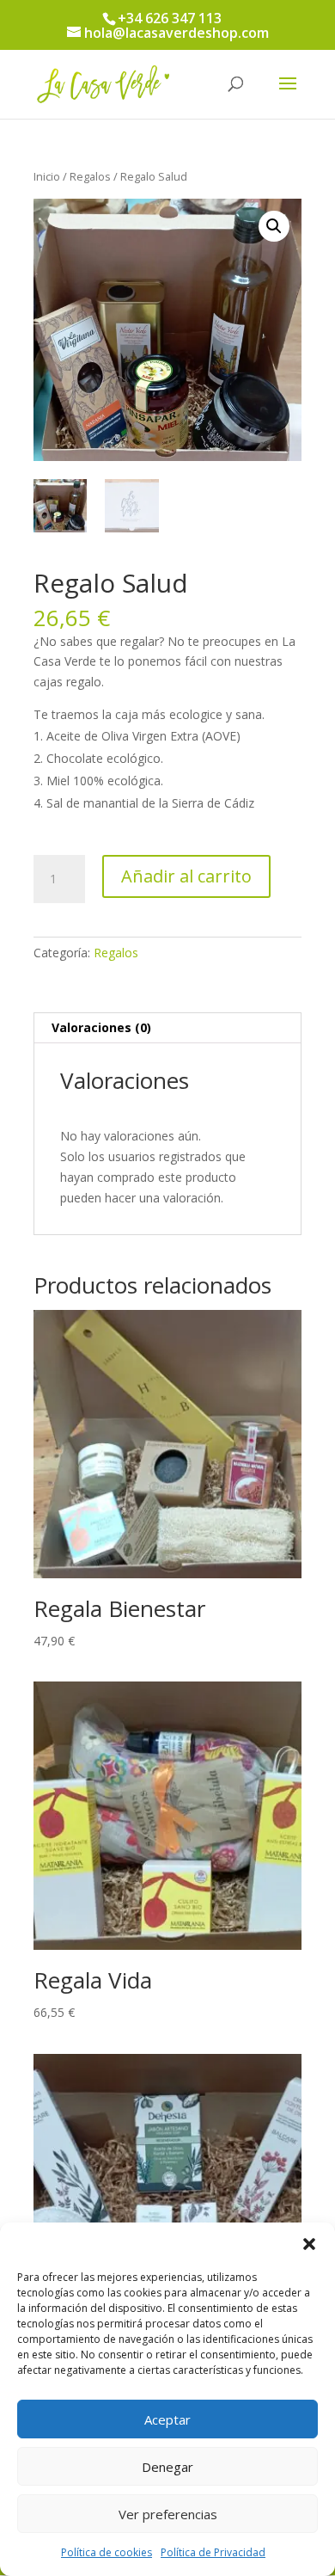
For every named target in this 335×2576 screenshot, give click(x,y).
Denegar (167, 2467)
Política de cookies (107, 2552)
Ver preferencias (168, 2514)
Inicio (47, 176)
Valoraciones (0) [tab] (101, 1027)
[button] (309, 2244)
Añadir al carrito (186, 876)
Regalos (90, 176)
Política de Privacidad (213, 2552)
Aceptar (167, 2419)
